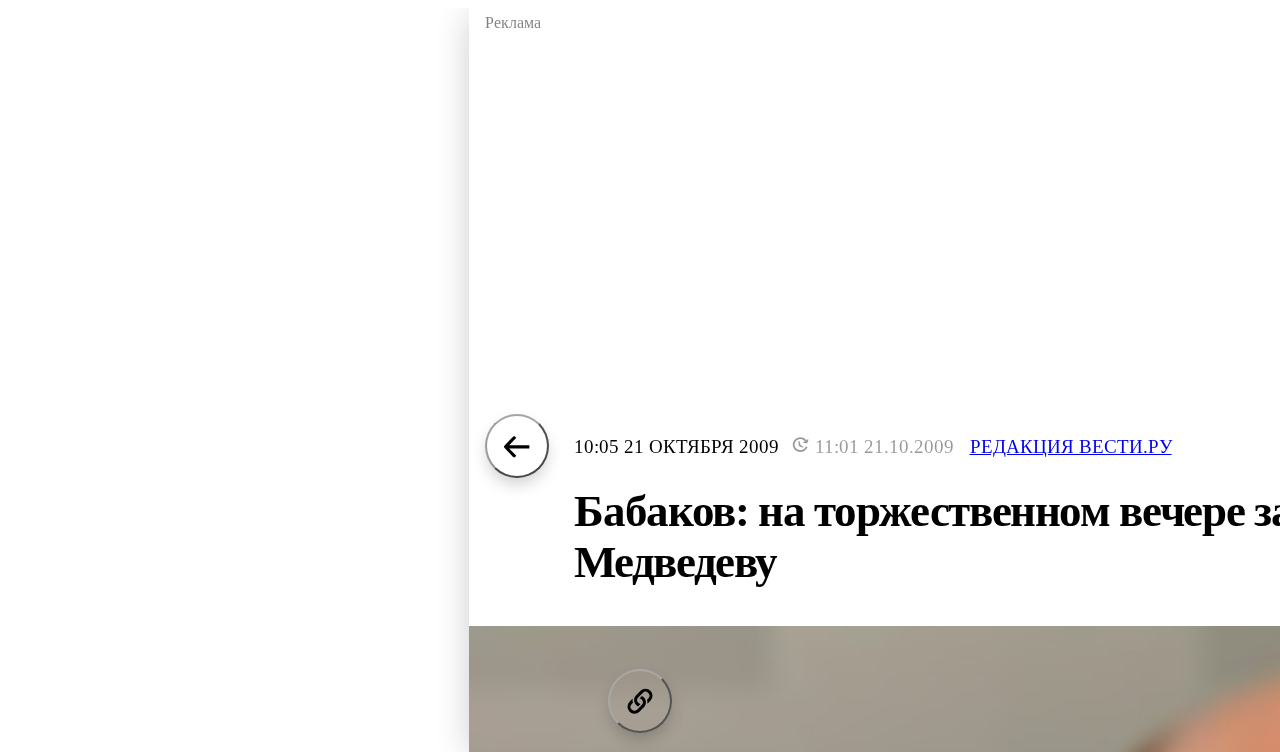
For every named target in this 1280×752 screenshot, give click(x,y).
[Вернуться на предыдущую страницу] (517, 446)
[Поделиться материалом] (640, 701)
